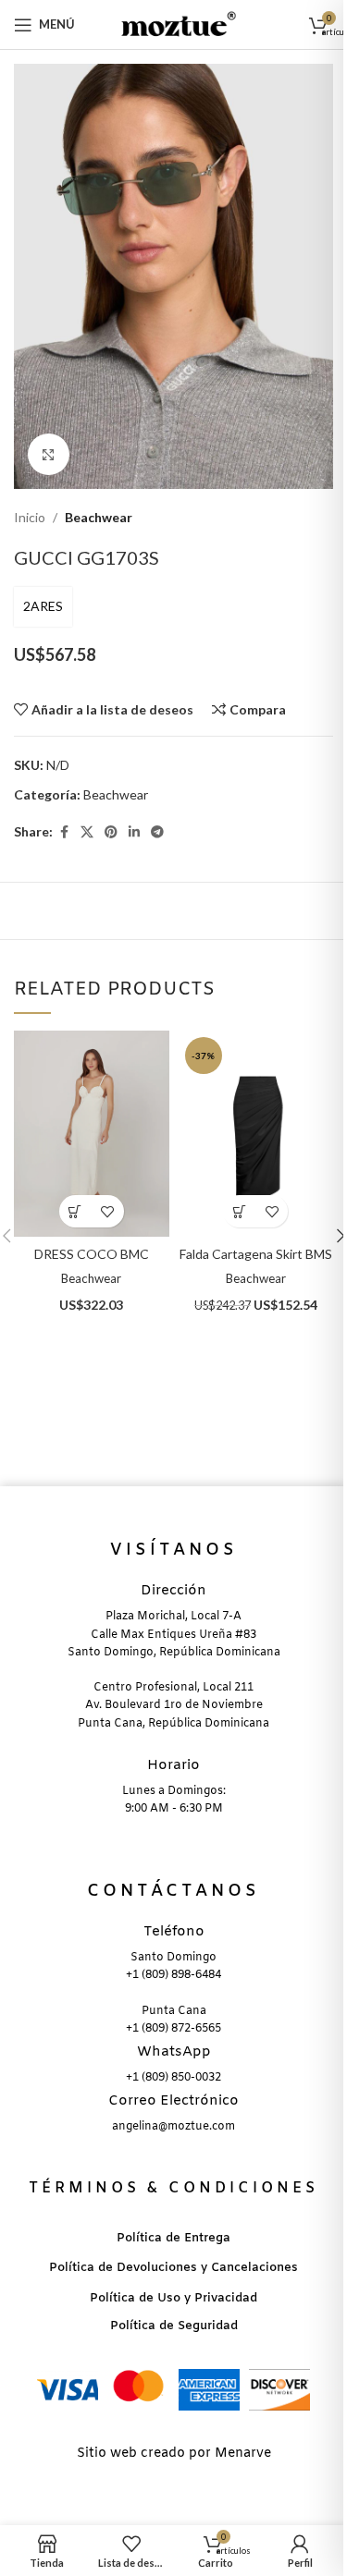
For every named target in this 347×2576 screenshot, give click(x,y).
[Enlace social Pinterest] (111, 832)
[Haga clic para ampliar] (49, 454)
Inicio (30, 517)
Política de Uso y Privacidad (173, 2298)
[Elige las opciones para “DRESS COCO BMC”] (75, 1211)
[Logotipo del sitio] (174, 23)
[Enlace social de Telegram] (157, 832)
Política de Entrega (173, 2238)
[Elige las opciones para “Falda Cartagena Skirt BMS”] (239, 1211)
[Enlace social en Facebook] (64, 832)
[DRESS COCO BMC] (91, 1134)
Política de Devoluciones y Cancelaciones (173, 2268)
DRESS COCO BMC (92, 1254)
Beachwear (99, 517)
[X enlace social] (87, 832)
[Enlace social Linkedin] (134, 832)
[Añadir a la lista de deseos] (108, 1211)
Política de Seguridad (174, 2326)
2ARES (43, 606)
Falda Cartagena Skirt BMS (256, 1254)
